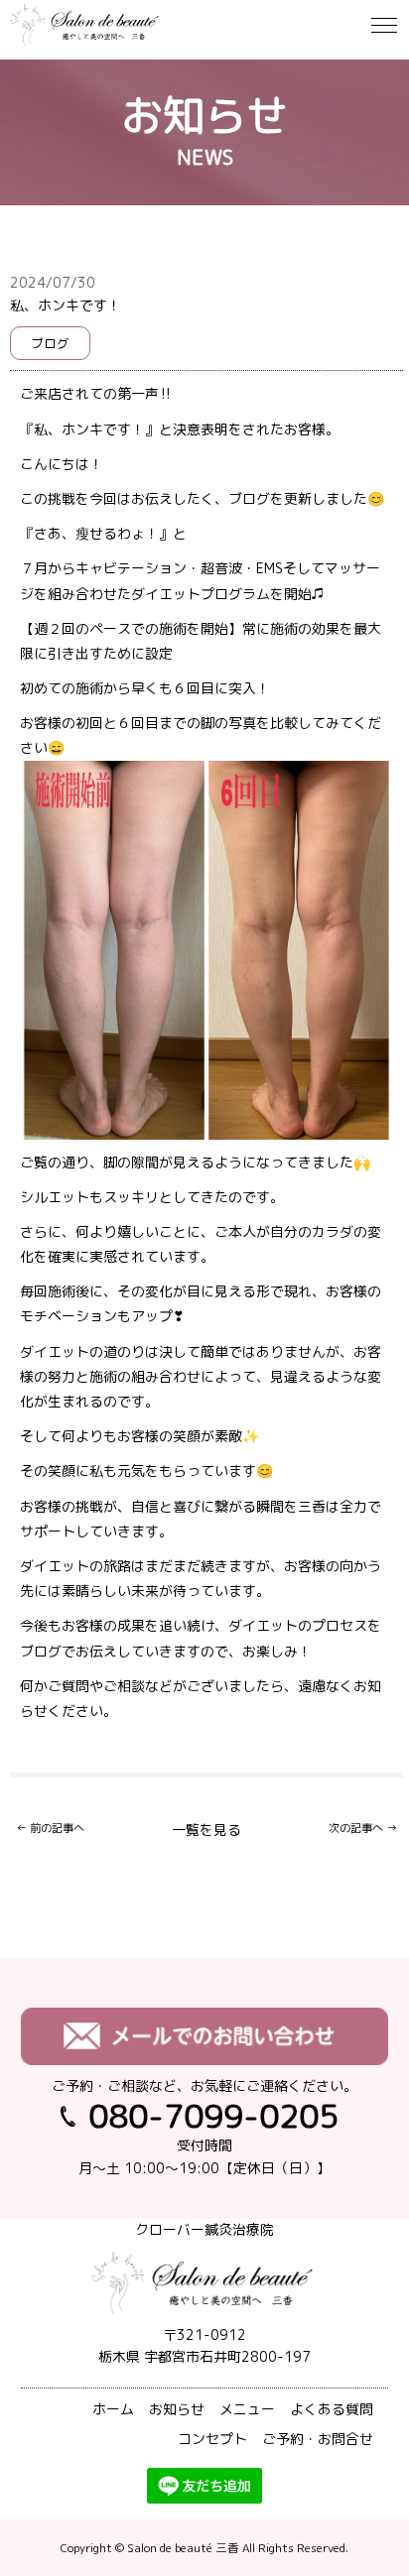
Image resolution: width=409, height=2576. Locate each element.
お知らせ (177, 2409)
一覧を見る (206, 1830)
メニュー (247, 2409)
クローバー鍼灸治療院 (204, 2229)
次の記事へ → (363, 1828)
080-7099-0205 (213, 2115)
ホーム (113, 2409)
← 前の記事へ (50, 1828)
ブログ (50, 343)
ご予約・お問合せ (318, 2439)
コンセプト (212, 2439)
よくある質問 (332, 2409)
